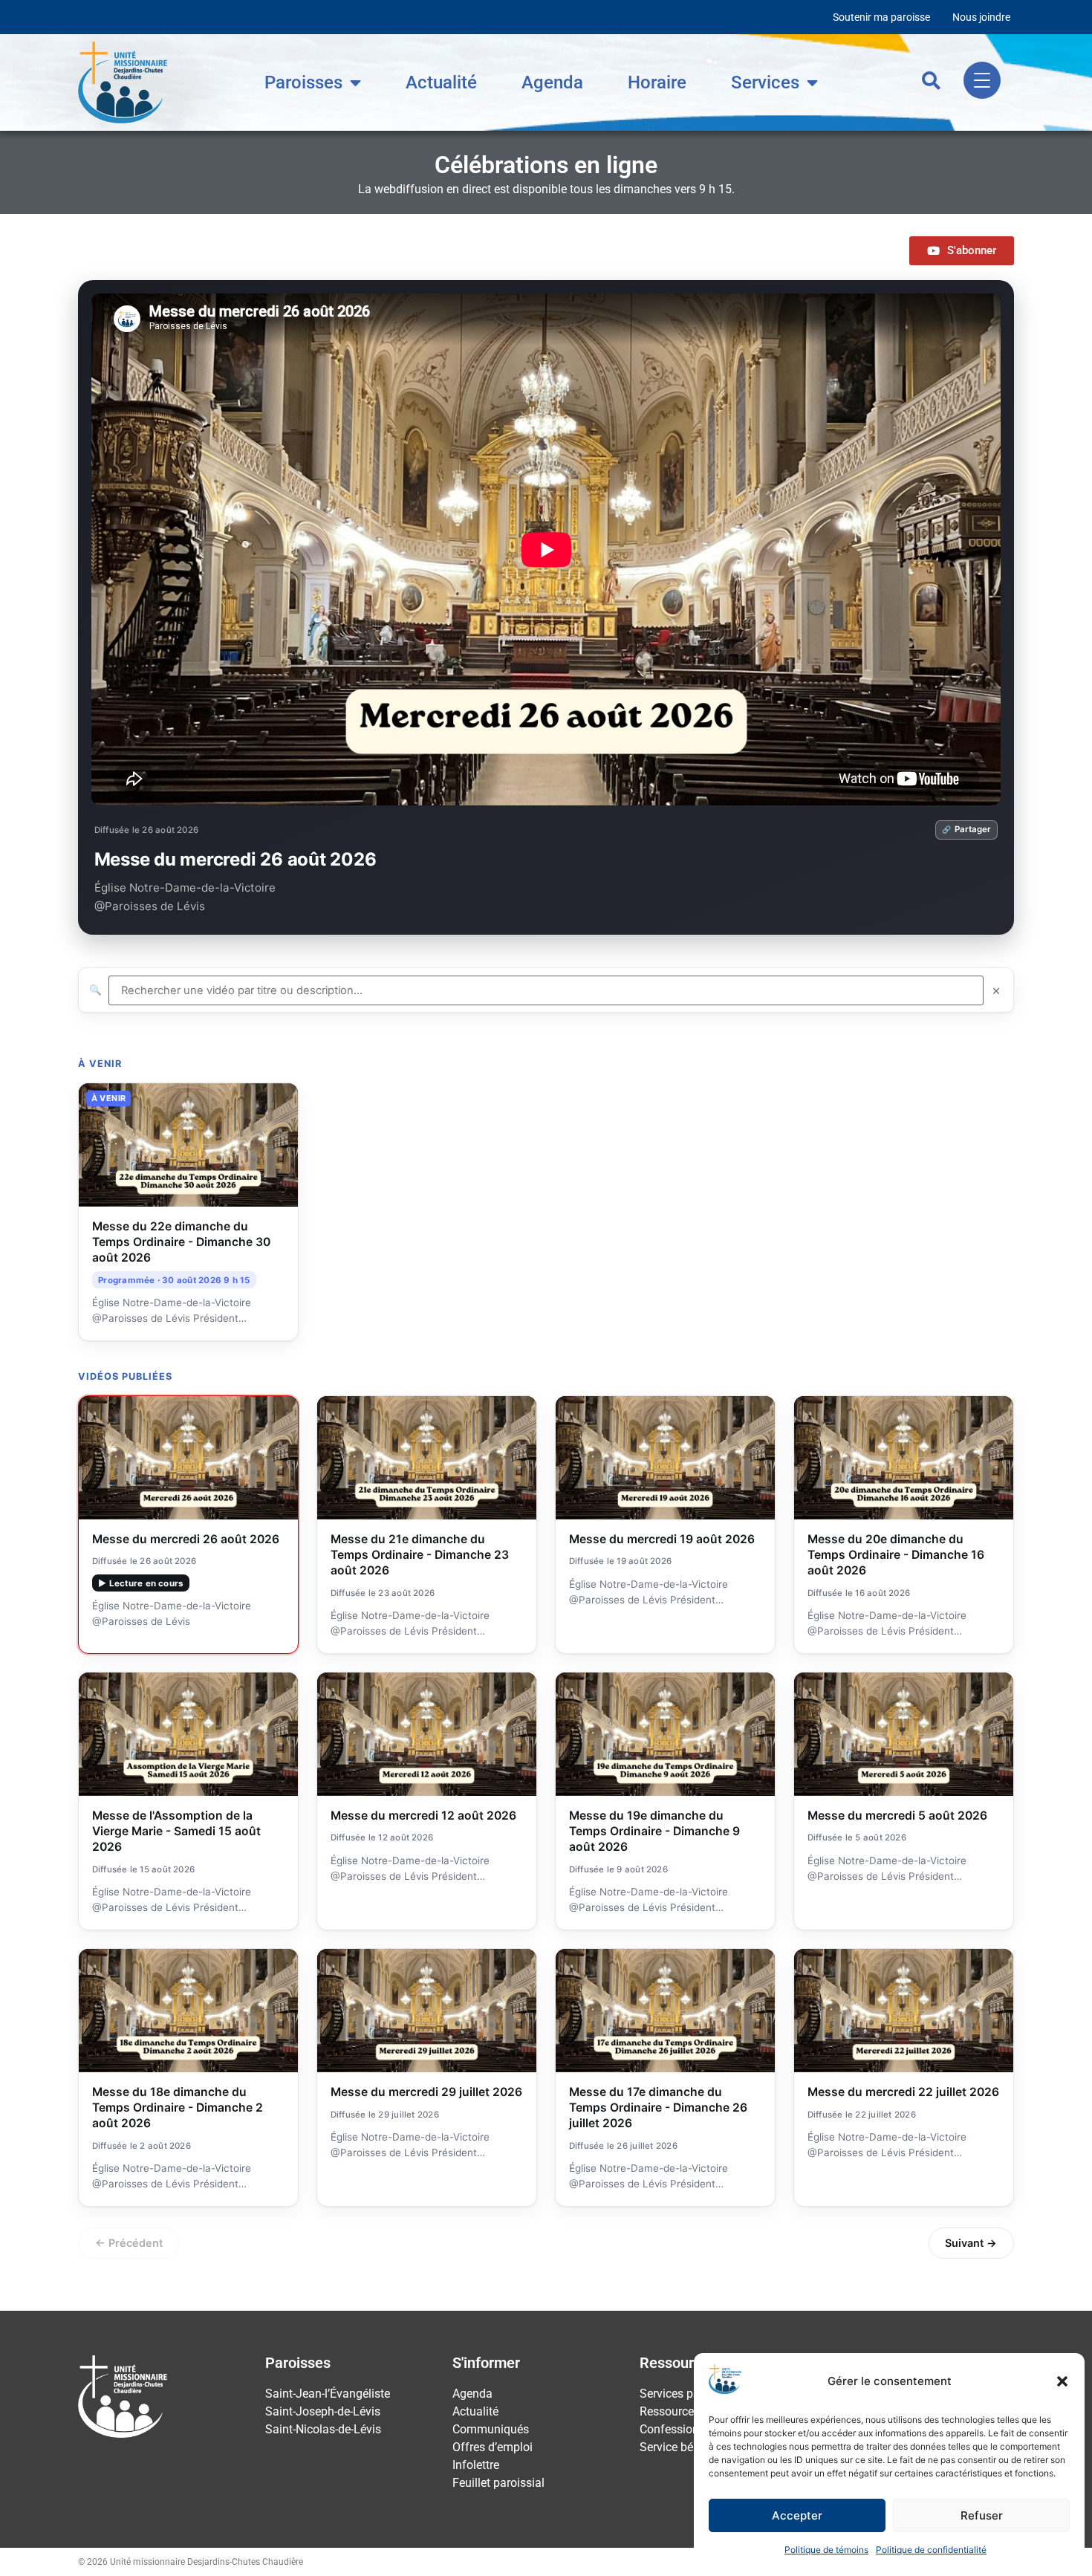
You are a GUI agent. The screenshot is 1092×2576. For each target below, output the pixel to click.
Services (765, 81)
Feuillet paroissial (498, 2481)
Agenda (552, 81)
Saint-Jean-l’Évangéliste (328, 2392)
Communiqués (491, 2428)
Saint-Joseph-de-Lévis (323, 2410)
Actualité (441, 81)
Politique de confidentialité (931, 2550)
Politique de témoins (826, 2550)
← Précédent (129, 2241)
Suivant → (971, 2241)
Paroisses (303, 81)
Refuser (982, 2515)
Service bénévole (683, 2446)
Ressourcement (680, 2410)
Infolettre (476, 2463)
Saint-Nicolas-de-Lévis (323, 2428)
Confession (669, 2428)
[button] (1062, 2381)
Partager (973, 828)
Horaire (657, 81)
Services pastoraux (689, 2392)
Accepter (797, 2515)
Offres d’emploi (493, 2446)
